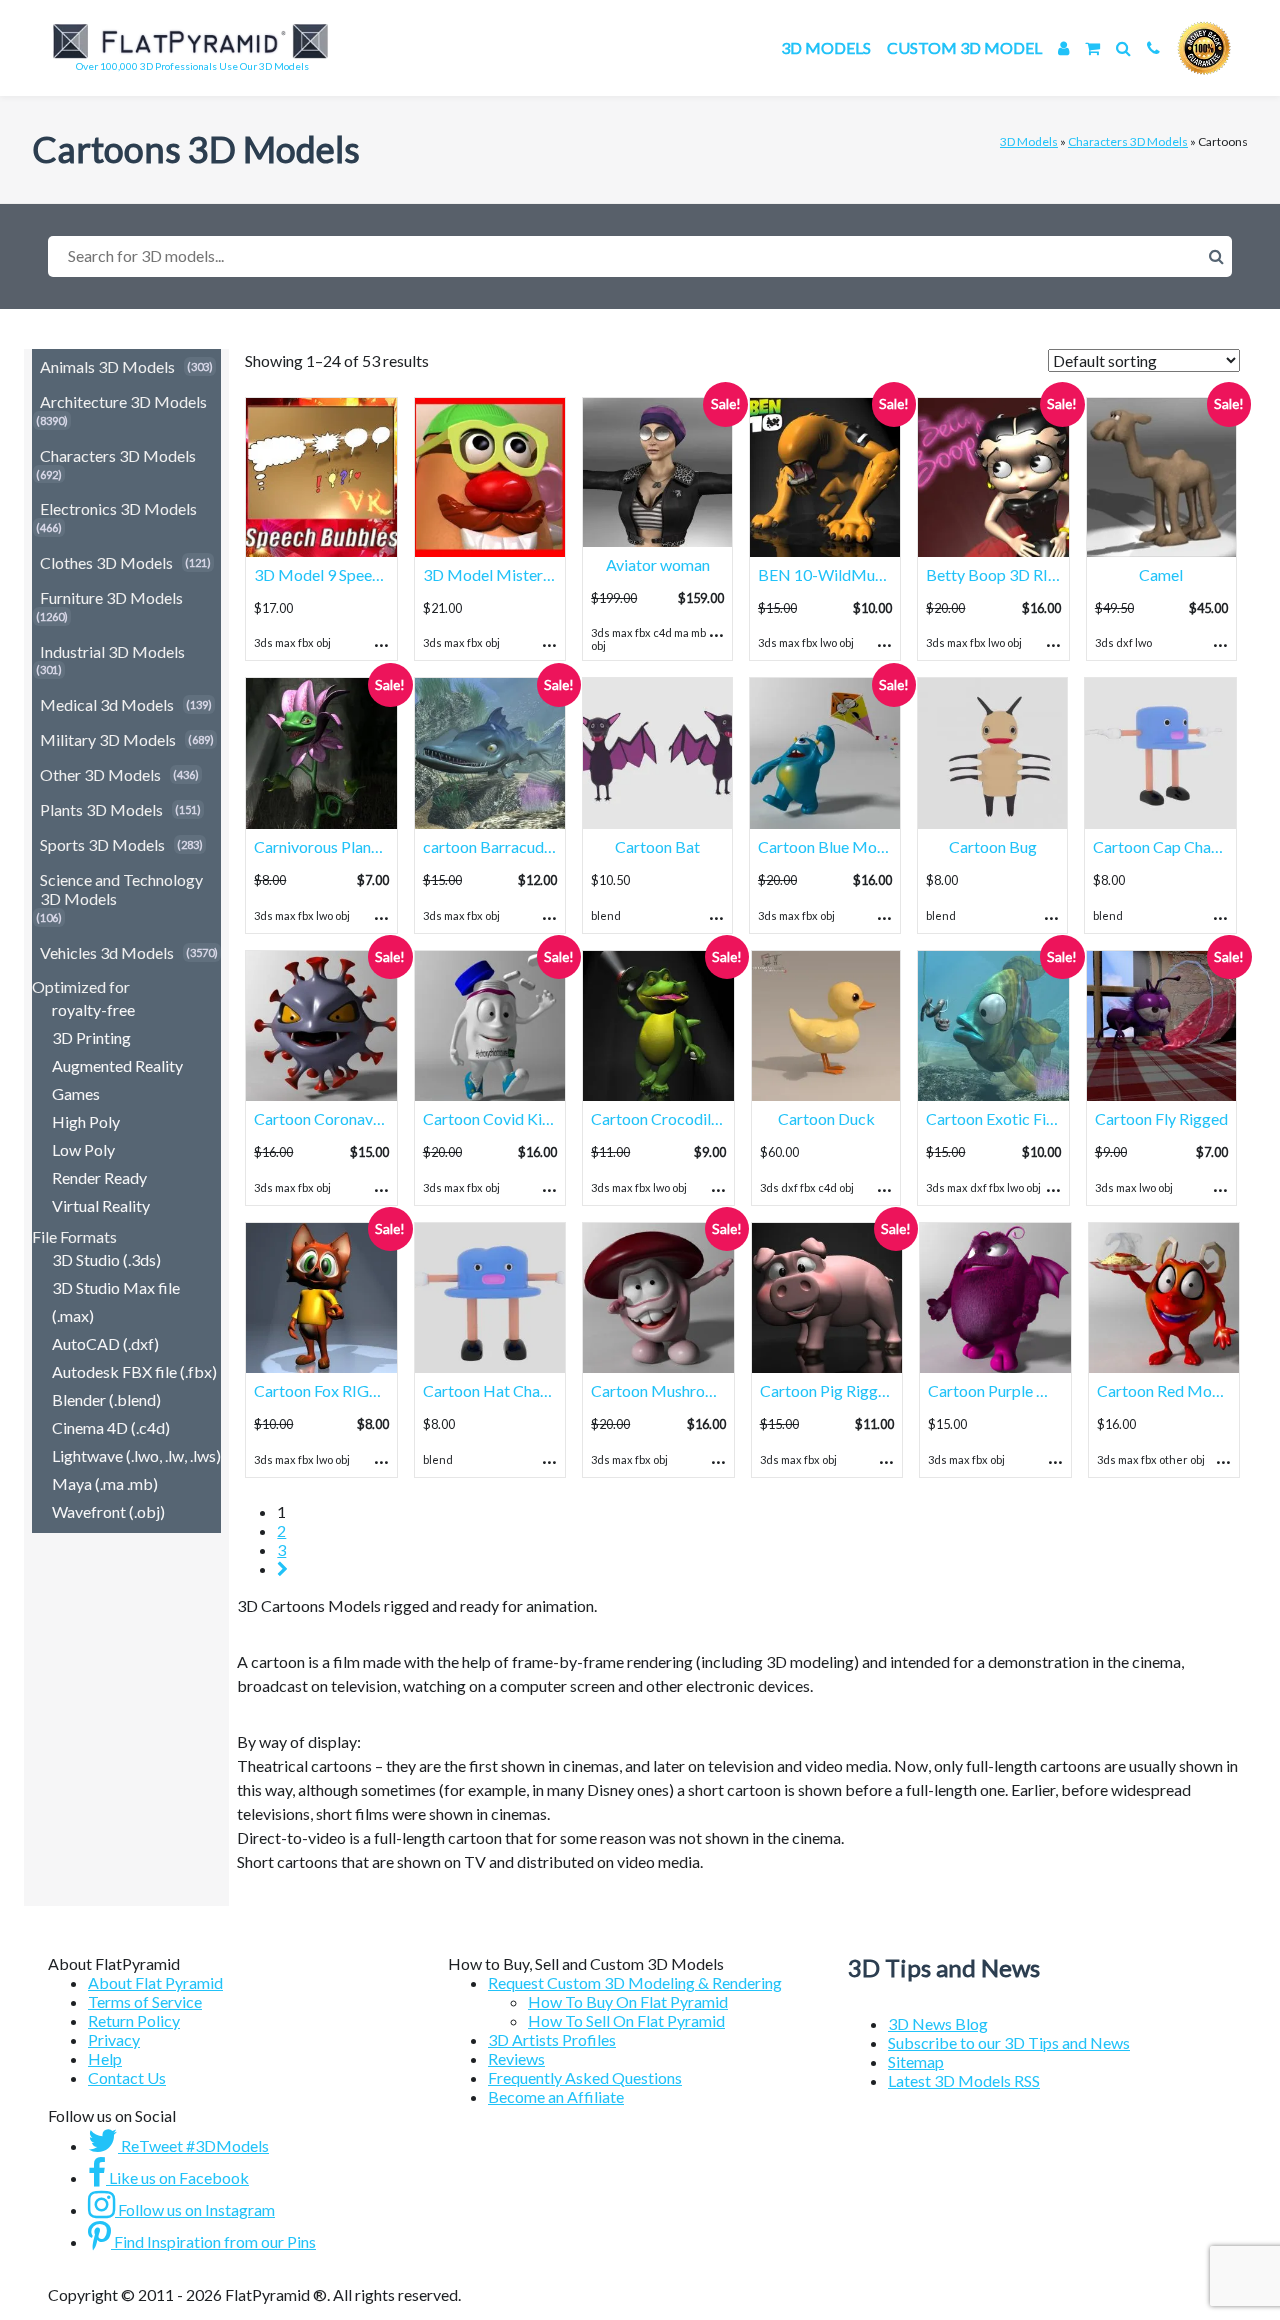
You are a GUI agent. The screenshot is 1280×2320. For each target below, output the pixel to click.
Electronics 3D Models (118, 508)
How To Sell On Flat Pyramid (626, 2020)
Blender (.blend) (106, 1399)
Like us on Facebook (177, 2177)
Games (76, 1093)
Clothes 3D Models (106, 562)
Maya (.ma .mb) (105, 1483)
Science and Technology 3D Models (121, 889)
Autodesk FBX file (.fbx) (134, 1371)
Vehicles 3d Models (107, 952)
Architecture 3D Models (123, 401)
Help (105, 2058)
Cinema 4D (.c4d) (111, 1427)
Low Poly (83, 1149)
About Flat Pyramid (155, 1982)
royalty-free (93, 1009)
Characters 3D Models (1128, 141)
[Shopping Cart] (1092, 47)
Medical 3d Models (107, 704)
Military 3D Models (108, 739)
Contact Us (127, 2077)
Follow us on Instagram (195, 2209)
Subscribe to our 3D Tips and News (1009, 2042)
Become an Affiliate (556, 2096)
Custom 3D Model (964, 47)
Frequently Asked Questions (585, 2077)
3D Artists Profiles (552, 2039)
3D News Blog (938, 2023)
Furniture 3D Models (111, 597)
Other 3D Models (100, 774)
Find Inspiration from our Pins (213, 2241)
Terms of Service (145, 2001)
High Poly (86, 1121)
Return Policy (134, 2020)
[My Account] (1063, 47)
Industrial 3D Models (112, 651)
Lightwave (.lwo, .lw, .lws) (136, 1455)
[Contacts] (1153, 47)
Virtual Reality (101, 1205)
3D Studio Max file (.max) (116, 1301)
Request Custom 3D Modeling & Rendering (635, 1982)
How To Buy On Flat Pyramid (628, 2001)
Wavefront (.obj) (108, 1511)
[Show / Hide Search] (1123, 47)
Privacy (114, 2039)
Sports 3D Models (102, 844)
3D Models (826, 47)
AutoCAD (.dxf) (105, 1343)
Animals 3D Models (107, 366)
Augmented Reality (117, 1065)
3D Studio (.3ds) (106, 1259)
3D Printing (91, 1037)
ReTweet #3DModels (193, 2145)
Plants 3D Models (101, 809)
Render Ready (99, 1177)
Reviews (516, 2058)
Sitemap (916, 2061)
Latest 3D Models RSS (964, 2080)
